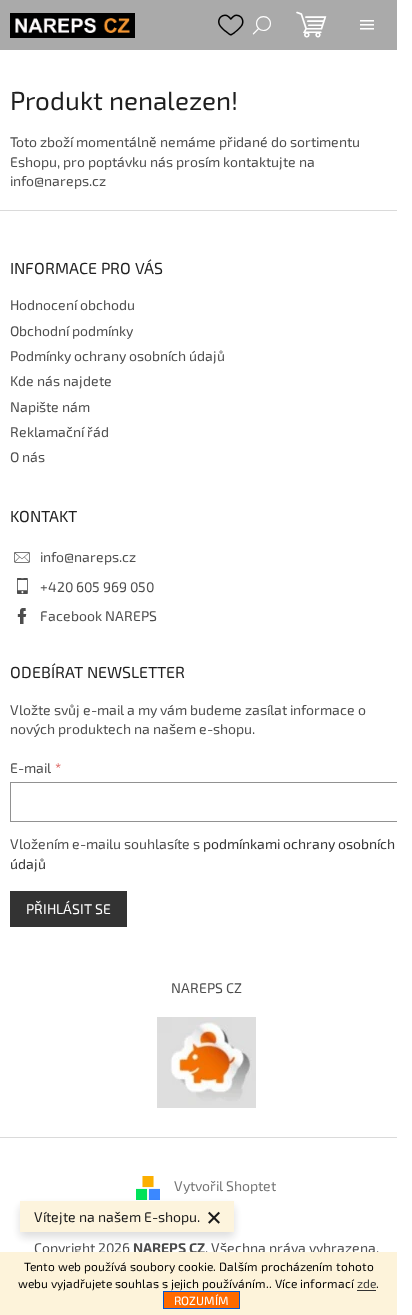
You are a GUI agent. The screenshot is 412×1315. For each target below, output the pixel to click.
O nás (27, 456)
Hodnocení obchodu (72, 304)
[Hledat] (262, 25)
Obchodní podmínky (71, 330)
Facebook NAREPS (98, 615)
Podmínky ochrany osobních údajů (117, 355)
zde (366, 1283)
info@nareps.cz (88, 556)
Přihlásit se (68, 908)
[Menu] (367, 25)
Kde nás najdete (61, 380)
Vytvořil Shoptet (225, 1185)
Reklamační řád (59, 431)
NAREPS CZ (206, 987)
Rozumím (201, 1300)
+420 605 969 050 (97, 586)
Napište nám (50, 406)
